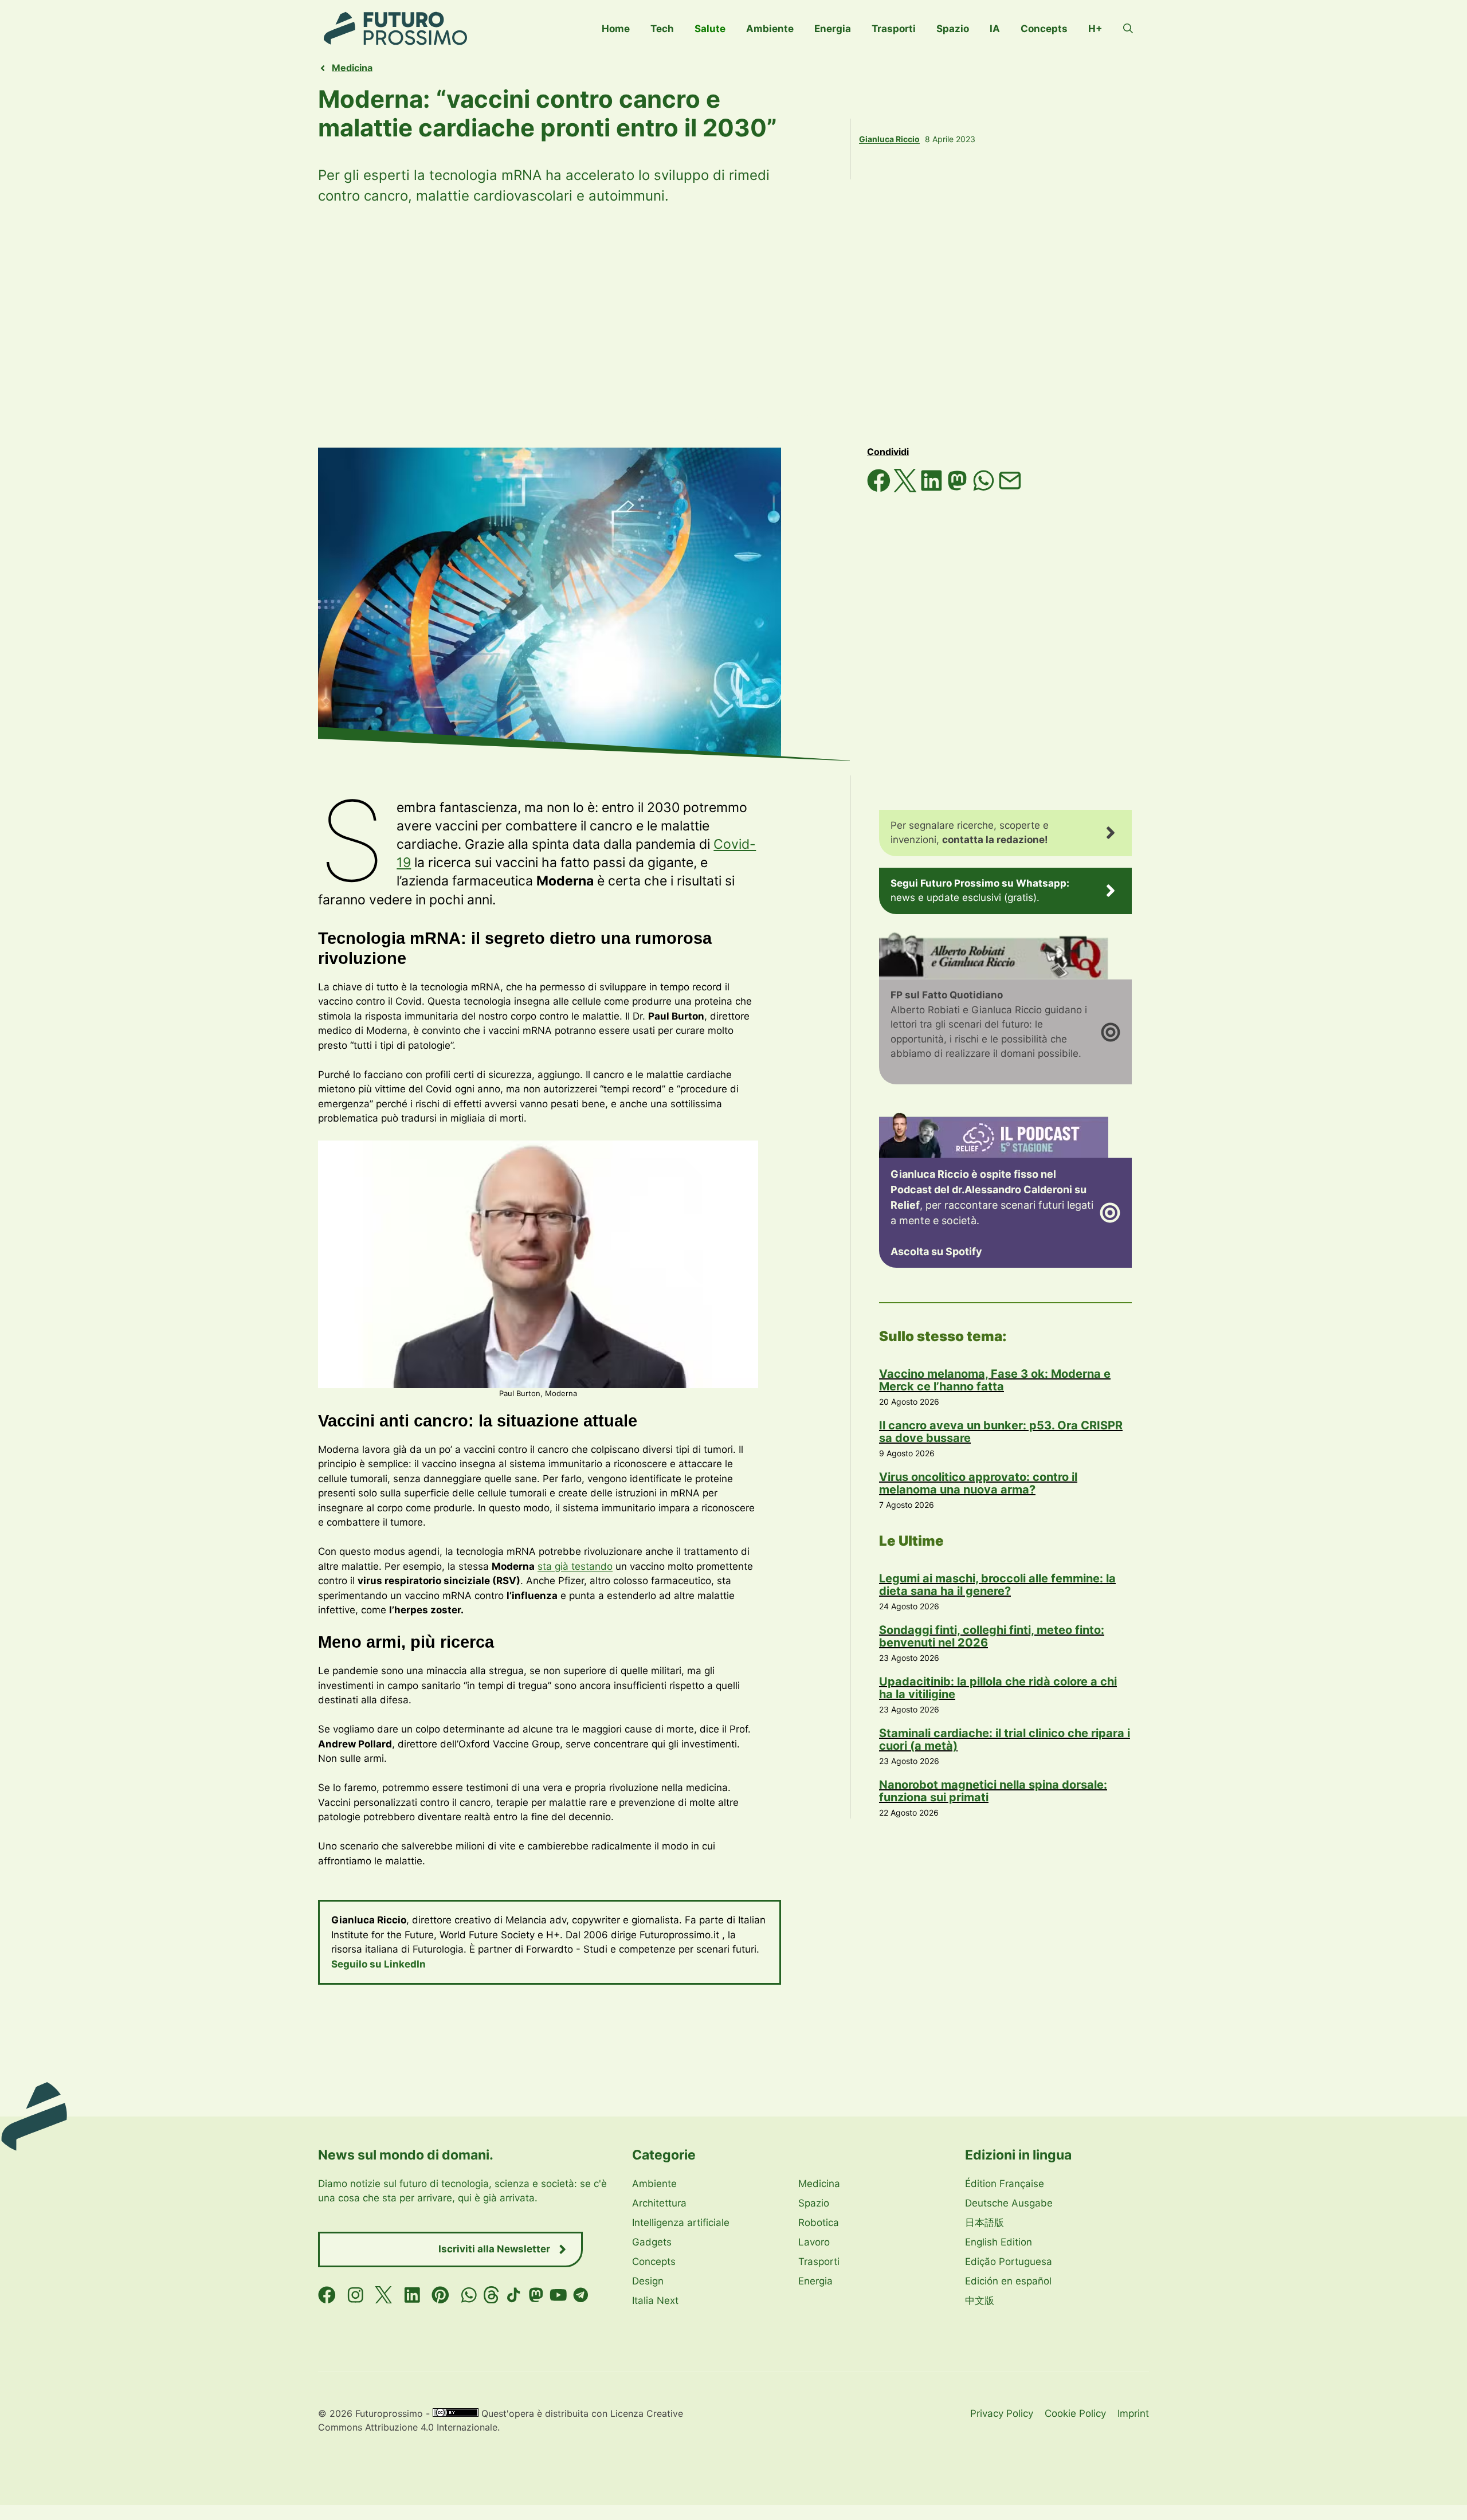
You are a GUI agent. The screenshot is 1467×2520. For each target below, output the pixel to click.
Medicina (352, 68)
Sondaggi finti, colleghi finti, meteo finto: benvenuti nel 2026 (992, 1636)
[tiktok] (514, 2295)
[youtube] (558, 2295)
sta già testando (575, 1566)
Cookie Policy (1075, 2413)
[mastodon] (536, 2295)
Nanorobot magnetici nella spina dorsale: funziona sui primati (993, 1791)
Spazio (953, 29)
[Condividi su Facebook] (880, 489)
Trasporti (894, 29)
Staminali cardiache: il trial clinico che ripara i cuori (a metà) (1005, 1739)
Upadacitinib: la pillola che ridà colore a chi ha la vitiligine (998, 1688)
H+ (1095, 29)
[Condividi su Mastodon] (959, 489)
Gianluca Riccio (889, 139)
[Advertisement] (733, 327)
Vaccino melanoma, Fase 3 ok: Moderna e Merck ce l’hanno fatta (995, 1380)
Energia (833, 29)
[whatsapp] (469, 2295)
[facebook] (327, 2295)
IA (995, 29)
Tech (662, 29)
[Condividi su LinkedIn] (933, 489)
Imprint (1133, 2413)
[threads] (491, 2295)
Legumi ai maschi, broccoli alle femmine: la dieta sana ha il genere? (997, 1585)
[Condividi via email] (1010, 489)
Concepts (1044, 29)
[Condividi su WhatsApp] (985, 489)
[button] (1128, 29)
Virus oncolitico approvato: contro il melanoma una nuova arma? (978, 1483)
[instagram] (356, 2295)
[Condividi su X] (907, 489)
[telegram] (581, 2295)
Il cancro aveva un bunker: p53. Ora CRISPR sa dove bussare (1001, 1432)
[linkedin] (412, 2295)
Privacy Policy (1002, 2413)
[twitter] (384, 2295)
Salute (710, 29)
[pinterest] (440, 2295)
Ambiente (770, 29)
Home (616, 29)
